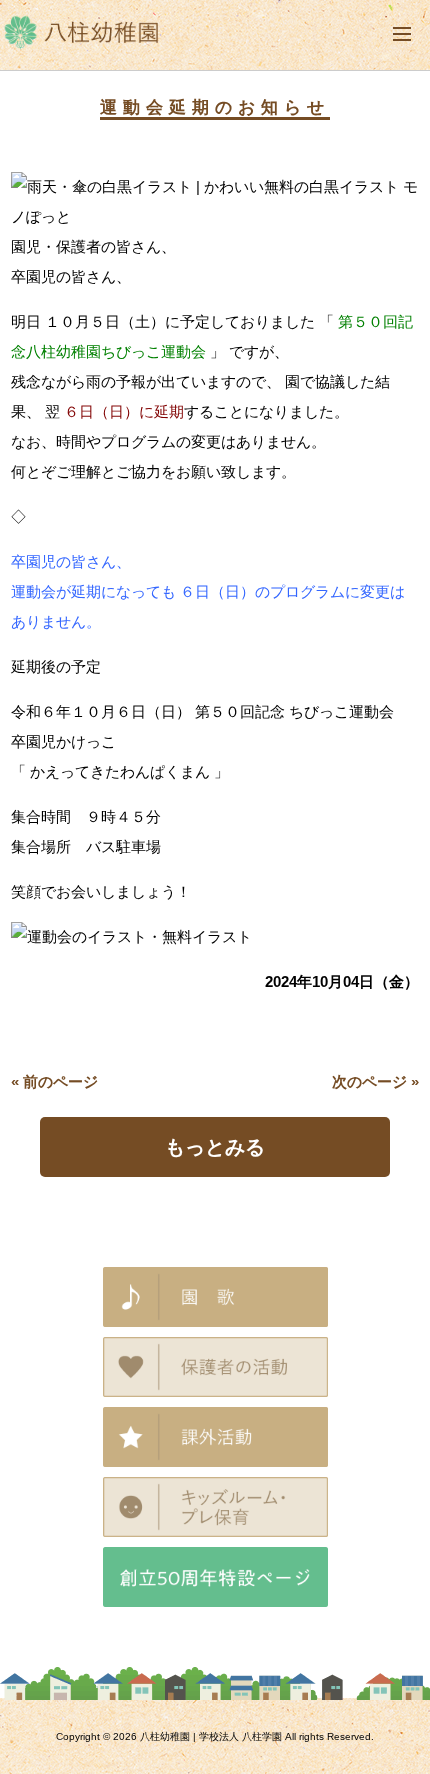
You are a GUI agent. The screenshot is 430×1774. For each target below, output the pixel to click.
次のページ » (375, 1081)
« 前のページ (54, 1081)
